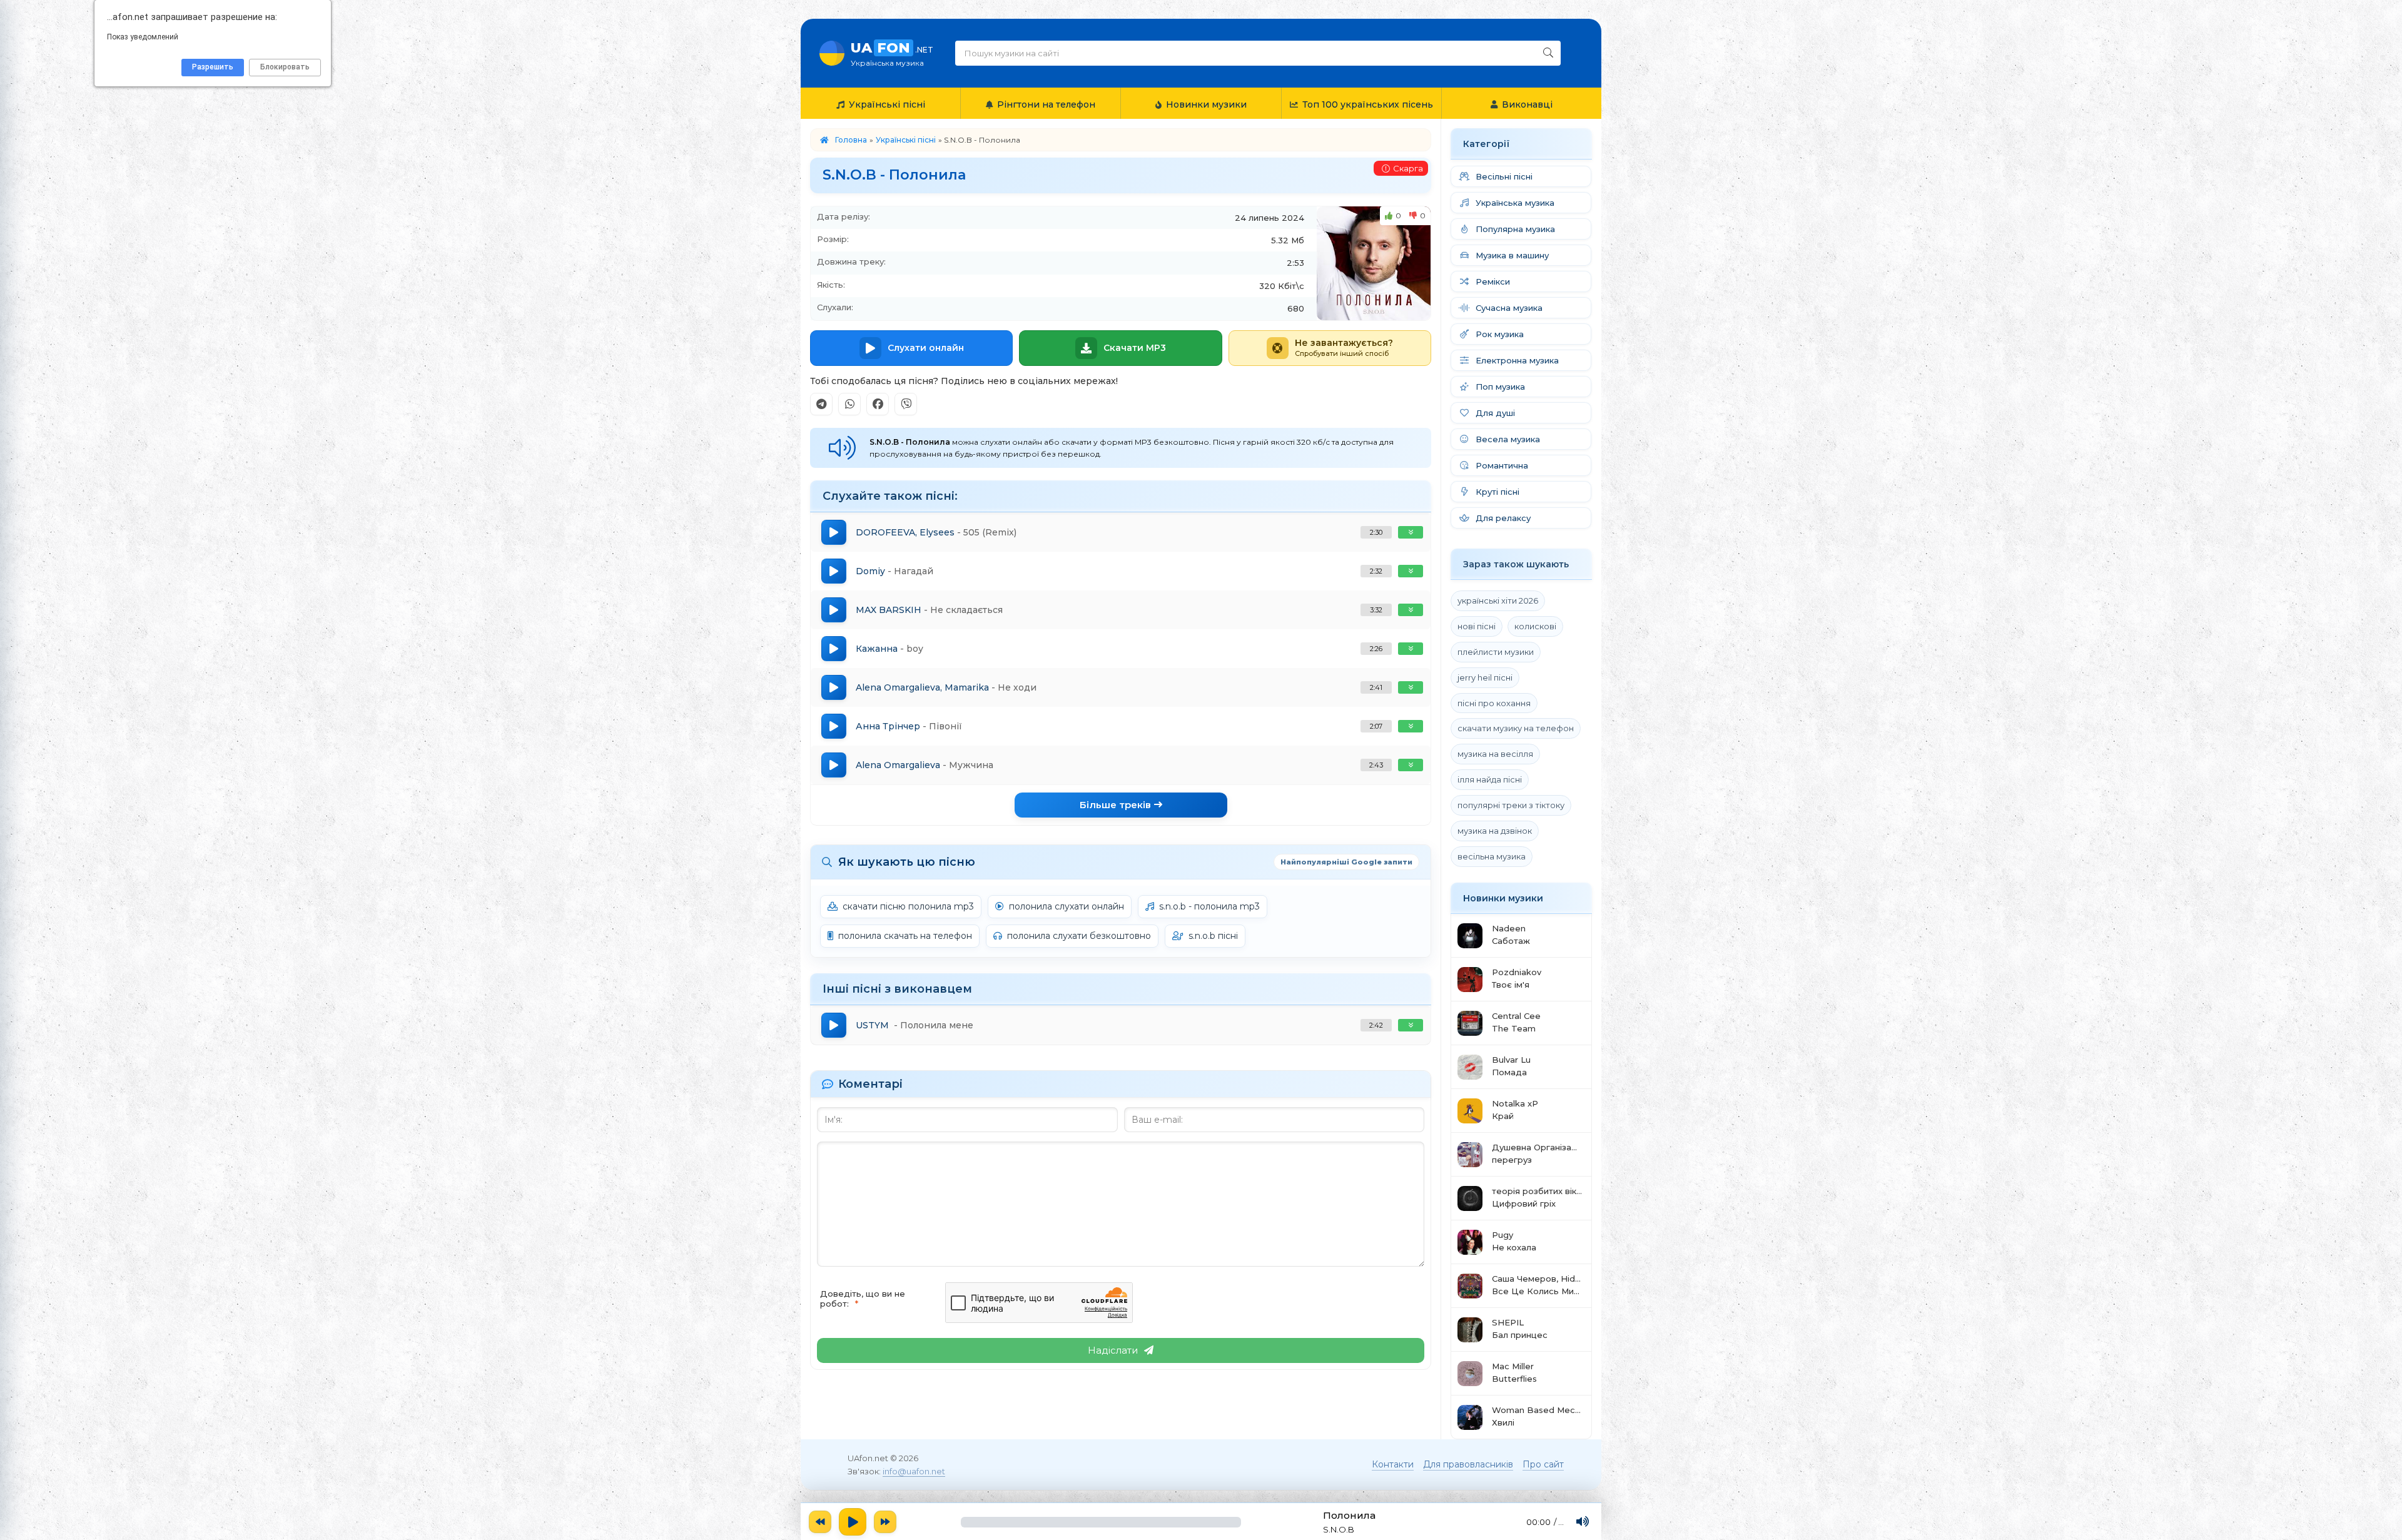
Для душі (1495, 413)
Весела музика (1508, 439)
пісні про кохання (1494, 703)
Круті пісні (1497, 492)
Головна (851, 140)
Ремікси (1493, 281)
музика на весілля (1495, 754)
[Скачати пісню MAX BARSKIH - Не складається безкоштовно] (1411, 610)
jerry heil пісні (1485, 677)
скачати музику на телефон (1516, 728)
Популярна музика (1515, 229)
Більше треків (1115, 805)
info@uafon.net (914, 1471)
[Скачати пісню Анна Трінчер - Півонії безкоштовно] (1411, 726)
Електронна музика (1517, 360)
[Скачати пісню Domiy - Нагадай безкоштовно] (1411, 571)
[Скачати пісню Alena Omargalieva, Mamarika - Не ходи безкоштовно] (1411, 687)
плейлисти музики (1496, 652)
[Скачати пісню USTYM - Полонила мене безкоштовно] (1411, 1025)
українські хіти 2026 (1498, 600)
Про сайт (1543, 1464)
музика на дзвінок (1495, 831)
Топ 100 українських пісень (1368, 104)
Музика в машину (1512, 255)
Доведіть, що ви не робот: (863, 1299)
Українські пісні (887, 104)
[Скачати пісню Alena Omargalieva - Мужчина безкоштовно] (1411, 765)
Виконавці (1527, 104)
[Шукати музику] (1548, 53)
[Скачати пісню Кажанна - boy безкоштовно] (1411, 649)
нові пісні (1477, 626)
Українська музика (1515, 203)
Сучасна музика (1509, 308)
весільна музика (1492, 856)
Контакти (1393, 1464)
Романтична (1502, 465)
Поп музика (1500, 387)
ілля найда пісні (1490, 779)
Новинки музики (1206, 104)
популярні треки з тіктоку (1511, 805)
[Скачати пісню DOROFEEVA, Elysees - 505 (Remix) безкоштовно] (1411, 532)
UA (892, 53)
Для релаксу (1503, 518)
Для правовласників (1468, 1464)
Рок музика (1500, 334)
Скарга (1408, 168)
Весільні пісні (1504, 176)
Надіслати (1113, 1350)
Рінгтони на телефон (1046, 104)
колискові (1535, 626)
